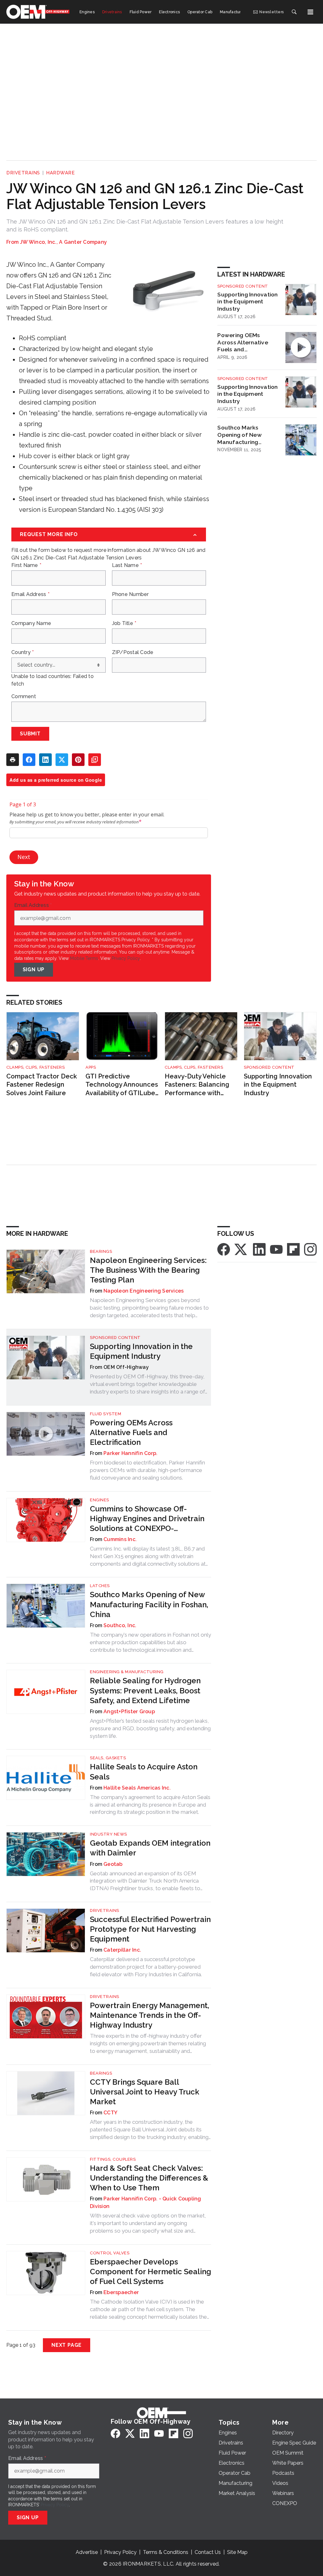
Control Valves (110, 2253)
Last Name (127, 565)
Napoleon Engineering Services (144, 1291)
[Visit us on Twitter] (241, 1249)
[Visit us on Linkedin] (259, 1249)
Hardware (60, 173)
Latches (100, 1586)
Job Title (124, 623)
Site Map (237, 2552)
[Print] (13, 760)
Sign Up (34, 970)
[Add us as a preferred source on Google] (95, 760)
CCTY (110, 2113)
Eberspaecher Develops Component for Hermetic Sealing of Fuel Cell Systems (150, 2272)
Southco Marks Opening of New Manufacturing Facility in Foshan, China (241, 435)
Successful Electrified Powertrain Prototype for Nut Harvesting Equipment (150, 1929)
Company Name (31, 623)
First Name (26, 565)
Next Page (67, 2345)
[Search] (294, 12)
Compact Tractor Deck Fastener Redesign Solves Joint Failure (42, 1085)
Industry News (109, 1834)
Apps (91, 1067)
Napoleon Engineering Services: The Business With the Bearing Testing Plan (148, 1270)
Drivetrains (23, 173)
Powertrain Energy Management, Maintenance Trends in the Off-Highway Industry (150, 2015)
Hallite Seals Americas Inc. (137, 1788)
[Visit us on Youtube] (276, 1249)
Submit (30, 734)
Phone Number (130, 594)
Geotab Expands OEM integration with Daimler (150, 1848)
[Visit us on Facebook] (224, 1249)
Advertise (87, 2552)
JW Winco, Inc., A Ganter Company (63, 242)
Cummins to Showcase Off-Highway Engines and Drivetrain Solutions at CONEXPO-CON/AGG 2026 (147, 1519)
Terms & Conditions (166, 2552)
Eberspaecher (121, 2292)
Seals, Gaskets (108, 1758)
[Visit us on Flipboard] (293, 1249)
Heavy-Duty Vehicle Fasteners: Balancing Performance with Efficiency (197, 1085)
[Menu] (310, 12)
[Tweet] (62, 760)
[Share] (29, 760)
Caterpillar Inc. (122, 1950)
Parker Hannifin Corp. (130, 1453)
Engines (100, 1500)
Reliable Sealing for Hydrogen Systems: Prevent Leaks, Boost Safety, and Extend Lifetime (145, 1690)
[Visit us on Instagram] (310, 1249)
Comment (24, 697)
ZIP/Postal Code (133, 652)
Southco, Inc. (120, 1625)
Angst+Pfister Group (129, 1711)
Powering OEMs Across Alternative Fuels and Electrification (243, 342)
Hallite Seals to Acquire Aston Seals (144, 1772)
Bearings (101, 1251)
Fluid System (106, 1414)
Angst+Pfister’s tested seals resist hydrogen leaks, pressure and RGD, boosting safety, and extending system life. (150, 1728)
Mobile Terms (84, 958)
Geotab (113, 1864)
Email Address (30, 594)
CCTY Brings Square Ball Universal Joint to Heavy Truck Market (145, 2092)
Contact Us (208, 2552)
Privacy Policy (126, 958)
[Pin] (78, 760)
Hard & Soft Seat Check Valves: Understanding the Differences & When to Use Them (149, 2178)
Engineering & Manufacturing (127, 1672)
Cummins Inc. (120, 1539)
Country (23, 652)
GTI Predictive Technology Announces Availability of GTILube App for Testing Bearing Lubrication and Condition (122, 1085)
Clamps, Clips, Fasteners (35, 1067)
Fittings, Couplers (113, 2159)
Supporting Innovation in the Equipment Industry (247, 302)
